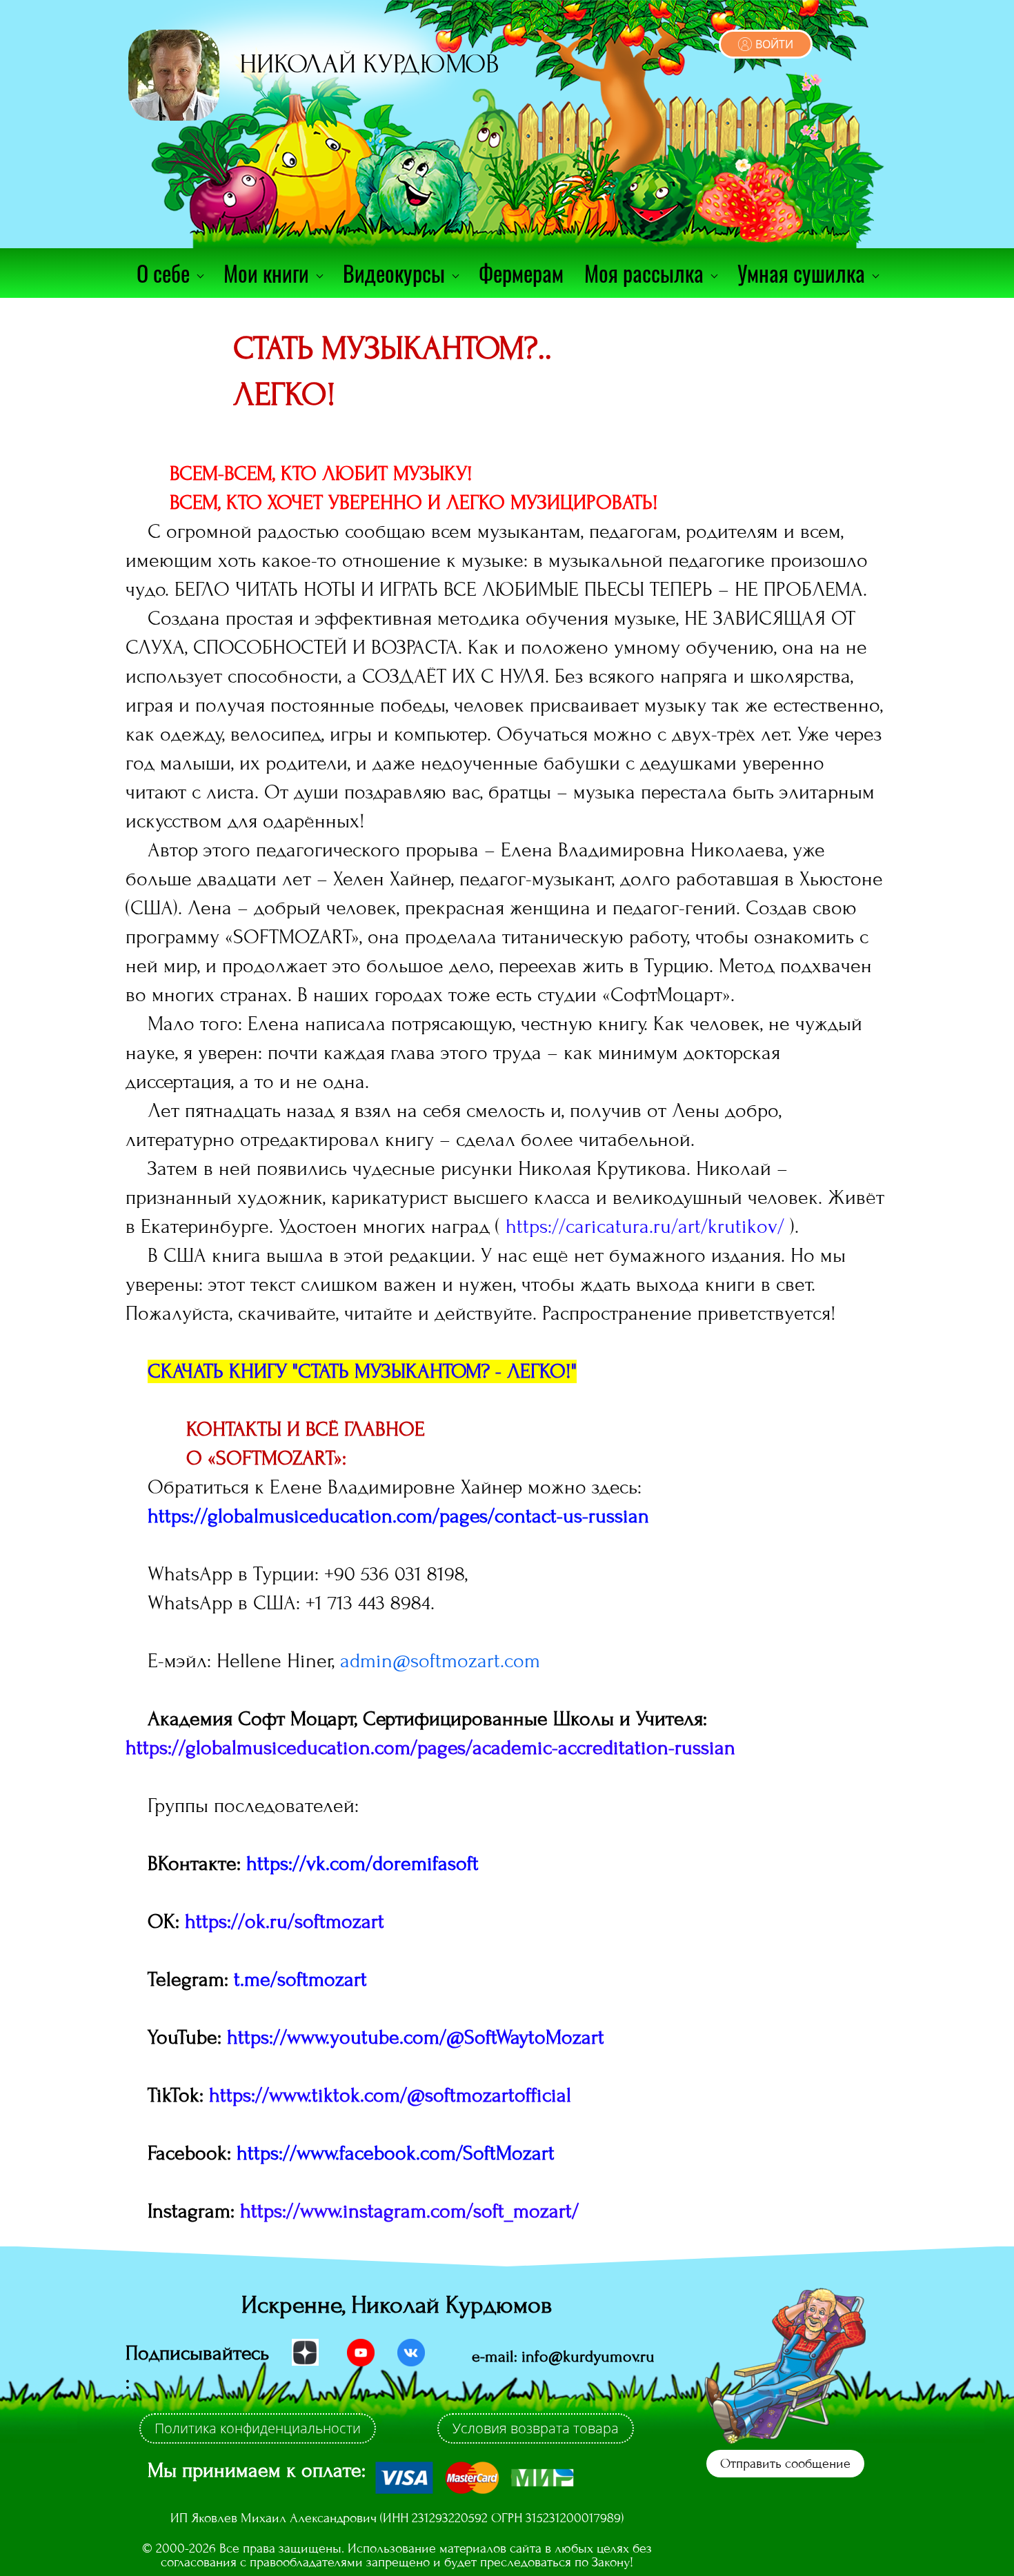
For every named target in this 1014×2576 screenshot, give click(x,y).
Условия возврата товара (536, 2428)
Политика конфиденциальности (258, 2428)
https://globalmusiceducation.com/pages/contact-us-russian (398, 1516)
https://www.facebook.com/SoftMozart (396, 2153)
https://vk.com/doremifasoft (362, 1864)
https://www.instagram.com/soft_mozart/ (409, 2211)
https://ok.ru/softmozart (285, 1922)
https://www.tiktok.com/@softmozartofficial (390, 2095)
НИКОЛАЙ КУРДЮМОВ (369, 64)
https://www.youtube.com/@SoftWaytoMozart (416, 2037)
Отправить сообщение (785, 2463)
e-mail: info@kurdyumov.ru (563, 2356)
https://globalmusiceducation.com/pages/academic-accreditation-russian (430, 1748)
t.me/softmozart (300, 1980)
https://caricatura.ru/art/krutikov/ (645, 1227)
